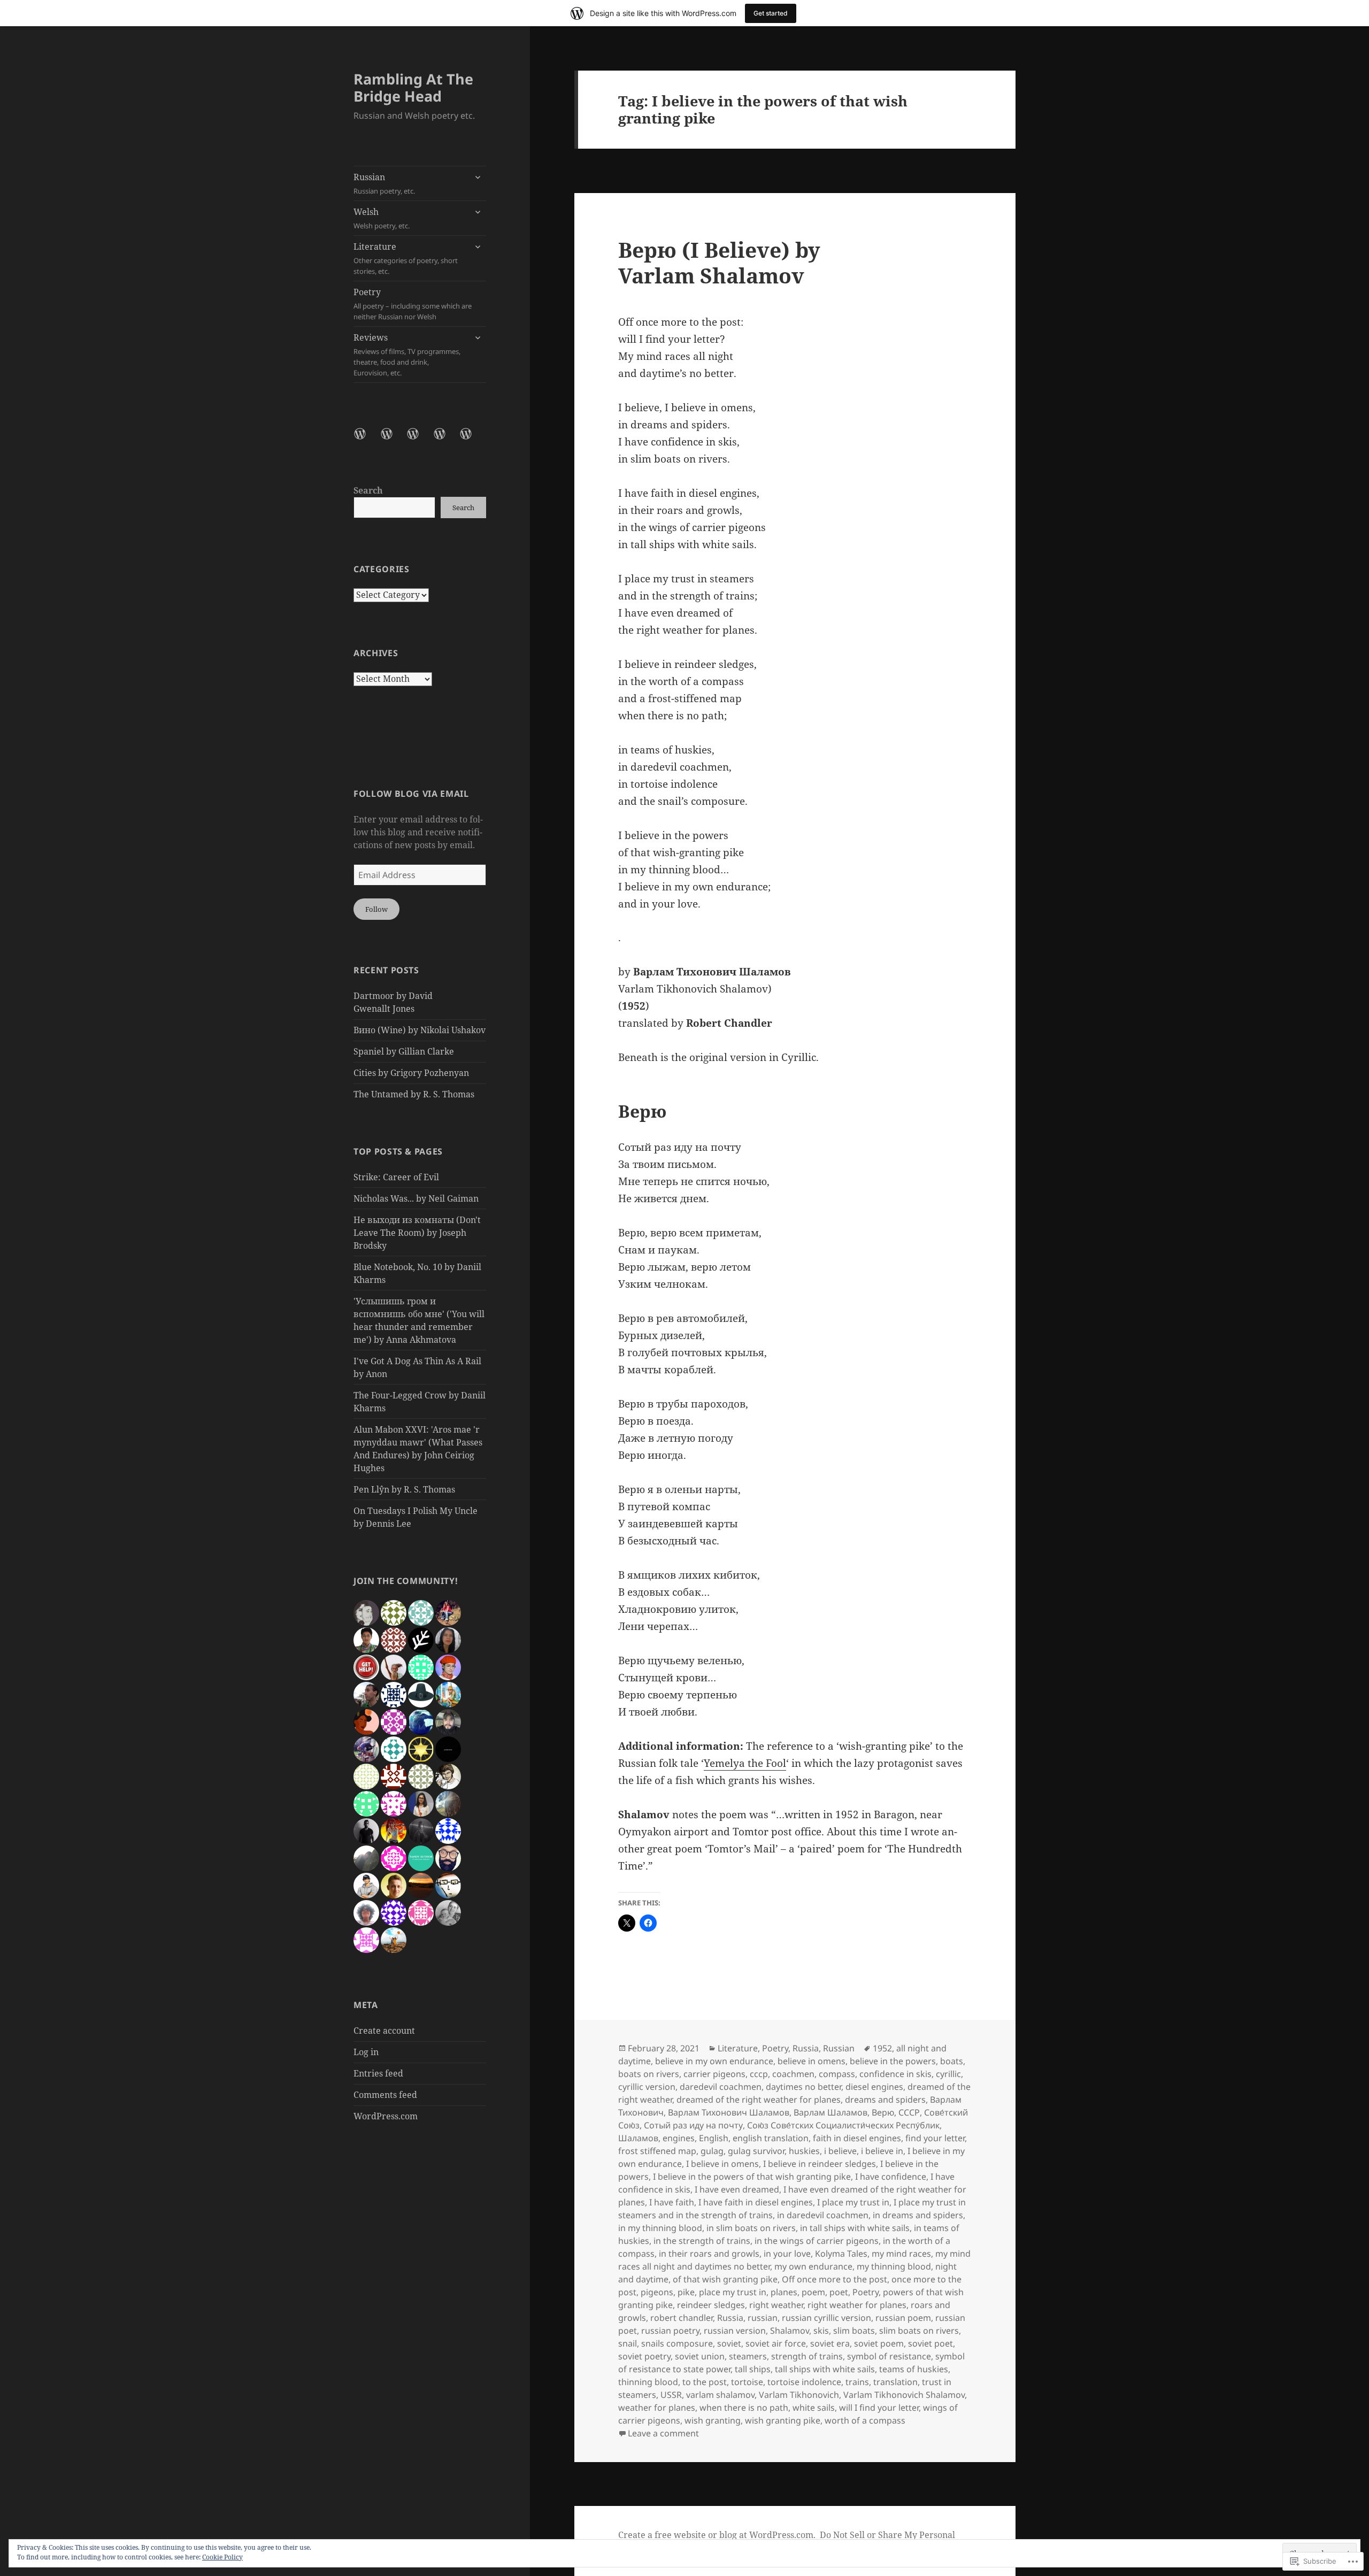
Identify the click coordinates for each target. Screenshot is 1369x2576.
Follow (376, 909)
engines (679, 2138)
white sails (814, 2408)
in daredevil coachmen (823, 2215)
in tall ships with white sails (855, 2228)
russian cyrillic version (826, 2318)
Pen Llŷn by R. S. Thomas (404, 1489)
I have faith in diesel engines (756, 2202)
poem (813, 2292)
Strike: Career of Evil (396, 1177)
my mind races (901, 2254)
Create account (384, 2031)
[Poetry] (446, 440)
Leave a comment (663, 2433)
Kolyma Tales (841, 2254)
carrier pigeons (714, 2074)
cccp (759, 2074)
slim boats (854, 2331)
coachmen (793, 2074)
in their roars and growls (709, 2254)
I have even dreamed (737, 2189)
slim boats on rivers (919, 2331)
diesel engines (874, 2087)
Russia (806, 2048)
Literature (406, 258)
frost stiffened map (657, 2151)
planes (784, 2292)
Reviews (407, 355)
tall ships (753, 2369)
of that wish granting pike (725, 2279)
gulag (712, 2151)
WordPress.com (386, 2116)
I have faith (672, 2202)
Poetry (413, 304)
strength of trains (807, 2356)
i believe (840, 2151)
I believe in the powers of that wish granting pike (752, 2177)
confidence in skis (895, 2074)
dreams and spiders (885, 2100)
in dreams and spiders (918, 2215)
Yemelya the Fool (745, 1763)
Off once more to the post (835, 2279)
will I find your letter (879, 2408)
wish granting (713, 2420)
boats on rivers (649, 2074)
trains (857, 2382)
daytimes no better (803, 2087)
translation (895, 2382)
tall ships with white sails (825, 2369)
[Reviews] (472, 440)
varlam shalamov (720, 2395)
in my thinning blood (660, 2228)
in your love (787, 2254)
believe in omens (812, 2061)
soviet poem (879, 2343)
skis (821, 2331)
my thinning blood (894, 2266)
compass (837, 2074)
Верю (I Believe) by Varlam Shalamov (719, 262)
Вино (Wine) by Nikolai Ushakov (420, 1030)
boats (952, 2061)
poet (839, 2292)
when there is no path (744, 2408)
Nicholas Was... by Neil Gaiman (416, 1198)
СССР (909, 2112)
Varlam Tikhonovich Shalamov (904, 2395)
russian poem (903, 2318)
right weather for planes (857, 2305)
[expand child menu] (478, 177)
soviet (729, 2343)
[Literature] (419, 440)
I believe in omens (722, 2164)
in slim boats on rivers (751, 2228)
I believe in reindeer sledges (820, 2164)
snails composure (677, 2343)
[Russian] (366, 440)
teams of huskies (914, 2369)
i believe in (882, 2151)
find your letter (935, 2138)
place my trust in (733, 2292)
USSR (671, 2395)
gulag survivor (756, 2151)
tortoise (747, 2382)
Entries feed (378, 2073)
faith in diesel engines (857, 2138)
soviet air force (776, 2343)
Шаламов (638, 2138)
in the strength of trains (702, 2241)
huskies (804, 2151)
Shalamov (790, 2331)
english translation (771, 2138)
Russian (384, 183)
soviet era (830, 2343)
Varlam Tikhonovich (799, 2395)
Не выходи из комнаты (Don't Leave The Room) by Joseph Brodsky (417, 1233)
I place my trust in (853, 2202)
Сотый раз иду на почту (693, 2125)
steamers (748, 2356)
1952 (882, 2048)
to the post (705, 2382)
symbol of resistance (889, 2356)
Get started (771, 13)
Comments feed (385, 2095)
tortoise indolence (804, 2382)
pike (686, 2292)
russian (763, 2318)
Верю (883, 2112)
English (714, 2138)
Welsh (382, 218)
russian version (735, 2331)
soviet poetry (644, 2356)
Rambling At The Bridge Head (413, 87)
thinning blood (648, 2382)
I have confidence (891, 2177)
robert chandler (682, 2318)
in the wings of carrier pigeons (817, 2241)
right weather (776, 2305)
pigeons (657, 2292)
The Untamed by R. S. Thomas (414, 1094)
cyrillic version (647, 2087)
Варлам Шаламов (830, 2112)
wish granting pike (783, 2420)
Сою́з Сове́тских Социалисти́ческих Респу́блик (843, 2125)
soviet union (700, 2356)
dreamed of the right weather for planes (759, 2100)
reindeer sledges (711, 2305)
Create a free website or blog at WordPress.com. (717, 2535)
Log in (366, 2052)
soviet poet (930, 2343)
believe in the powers (893, 2061)
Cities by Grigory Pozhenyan (411, 1073)
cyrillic (948, 2074)
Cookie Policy (222, 2557)
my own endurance (813, 2266)
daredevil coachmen (721, 2087)
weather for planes (657, 2408)
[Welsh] (393, 440)
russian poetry (670, 2331)
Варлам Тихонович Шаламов (729, 2112)
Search (368, 490)
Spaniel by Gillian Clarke (404, 1051)
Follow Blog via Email (411, 794)
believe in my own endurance (714, 2061)
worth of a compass (865, 2420)
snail (628, 2343)
